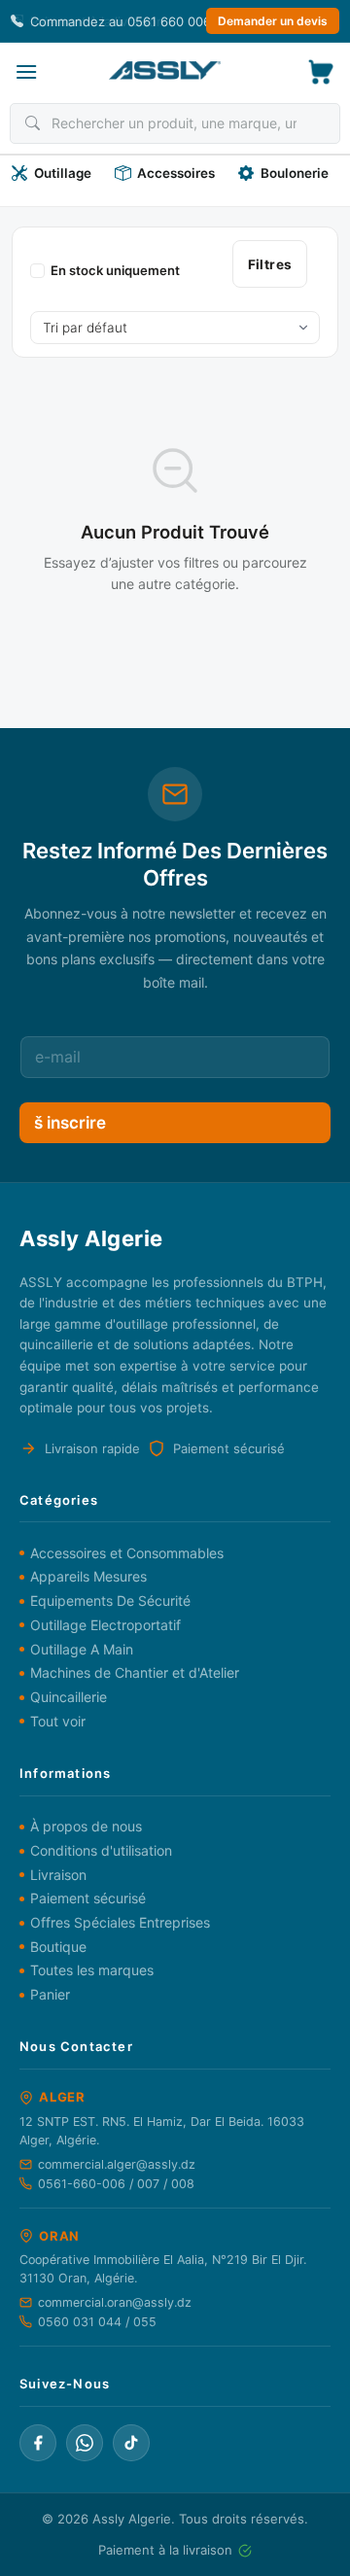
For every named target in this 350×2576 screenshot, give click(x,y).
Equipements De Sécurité (110, 1601)
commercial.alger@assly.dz (117, 2164)
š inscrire (70, 1123)
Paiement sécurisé (88, 1898)
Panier (50, 1994)
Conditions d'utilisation (101, 1850)
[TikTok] (131, 2443)
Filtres (270, 264)
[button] (26, 71)
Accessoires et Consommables (127, 1553)
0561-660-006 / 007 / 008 (116, 2184)
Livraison (58, 1875)
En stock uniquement (115, 270)
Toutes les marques (92, 1970)
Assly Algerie (132, 2519)
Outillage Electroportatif (105, 1625)
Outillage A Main (82, 1649)
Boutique (58, 1947)
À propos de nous (86, 1826)
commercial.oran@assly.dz (115, 2302)
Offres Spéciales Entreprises (120, 1922)
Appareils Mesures (88, 1576)
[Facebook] (38, 2443)
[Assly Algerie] (165, 70)
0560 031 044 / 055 (97, 2322)
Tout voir (58, 1721)
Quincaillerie (69, 1697)
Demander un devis (273, 21)
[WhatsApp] (85, 2443)
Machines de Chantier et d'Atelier (135, 1672)
